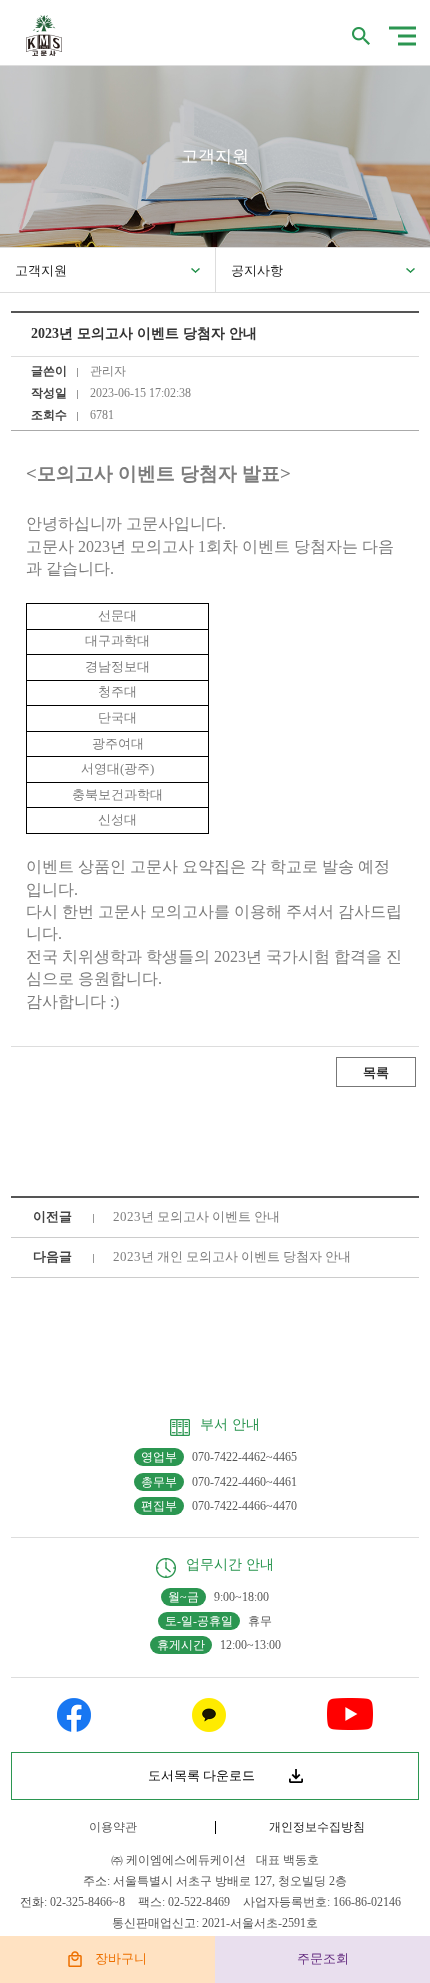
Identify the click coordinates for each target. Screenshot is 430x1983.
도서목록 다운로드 (201, 1775)
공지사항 (257, 270)
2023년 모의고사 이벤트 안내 (196, 1216)
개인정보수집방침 (317, 1827)
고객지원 (41, 270)
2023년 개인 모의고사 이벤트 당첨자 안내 (232, 1256)
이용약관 (113, 1827)
